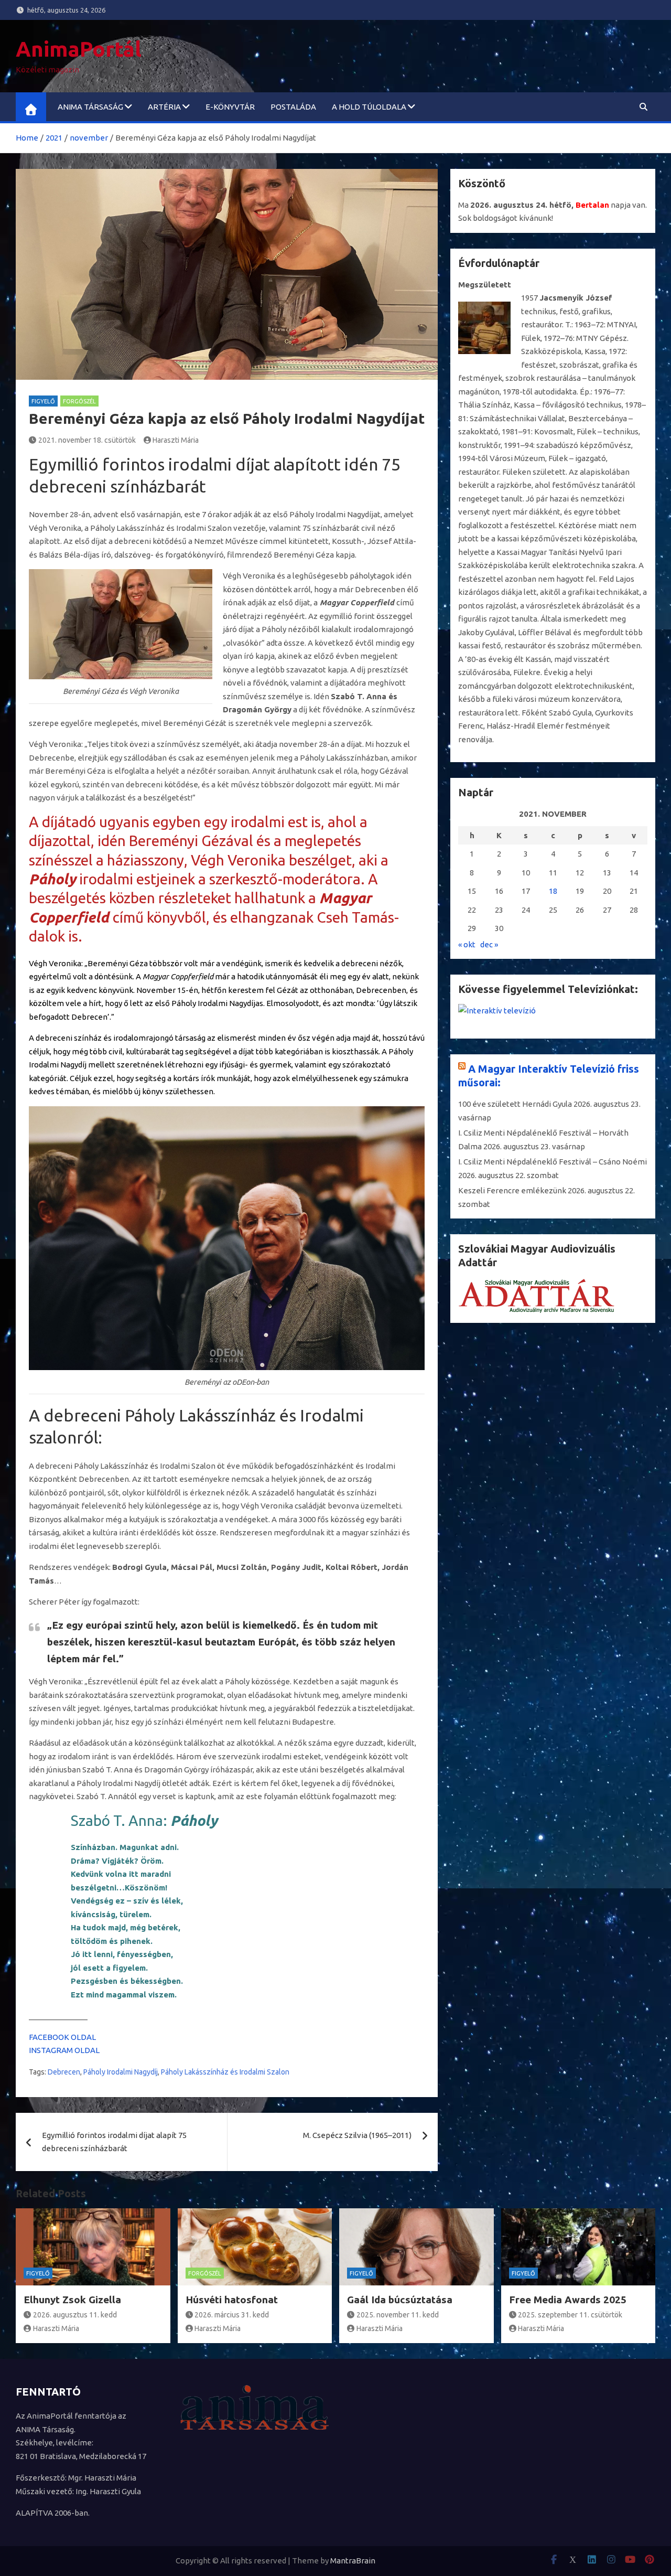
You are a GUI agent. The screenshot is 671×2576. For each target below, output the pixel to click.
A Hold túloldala (369, 107)
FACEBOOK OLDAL (62, 2037)
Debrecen (64, 2072)
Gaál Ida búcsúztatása (400, 2300)
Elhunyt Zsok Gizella (72, 2300)
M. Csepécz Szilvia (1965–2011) (357, 2135)
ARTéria (164, 107)
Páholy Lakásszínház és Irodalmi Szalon (225, 2072)
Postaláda (293, 107)
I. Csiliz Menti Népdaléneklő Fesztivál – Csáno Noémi (553, 1162)
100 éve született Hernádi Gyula (515, 1104)
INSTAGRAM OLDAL (64, 2050)
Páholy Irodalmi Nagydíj (121, 2072)
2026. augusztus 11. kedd (75, 2315)
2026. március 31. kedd (232, 2315)
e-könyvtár (230, 107)
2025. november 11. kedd (398, 2315)
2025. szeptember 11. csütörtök (570, 2315)
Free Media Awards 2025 (568, 2300)
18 (553, 891)
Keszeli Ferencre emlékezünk (512, 1190)
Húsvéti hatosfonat (232, 2300)
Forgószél (79, 401)
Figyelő (43, 401)
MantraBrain (353, 2561)
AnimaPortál (79, 49)
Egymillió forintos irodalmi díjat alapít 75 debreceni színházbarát (114, 2142)
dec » (489, 944)
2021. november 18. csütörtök (87, 440)
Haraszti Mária (176, 440)
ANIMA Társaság (90, 107)
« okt (467, 944)
